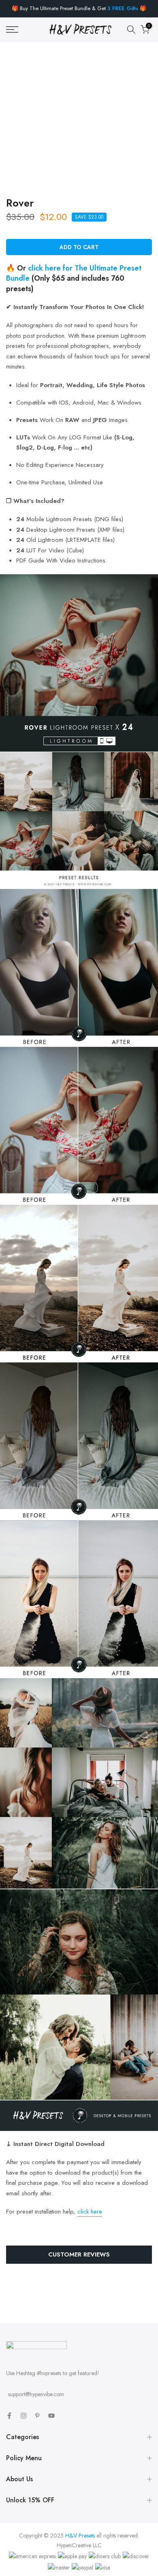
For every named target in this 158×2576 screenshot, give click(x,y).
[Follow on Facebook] (9, 2416)
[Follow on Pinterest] (37, 2416)
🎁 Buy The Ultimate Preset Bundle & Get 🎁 (79, 8)
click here (90, 2212)
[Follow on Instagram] (23, 2416)
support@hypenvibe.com (36, 2394)
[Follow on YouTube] (51, 2416)
